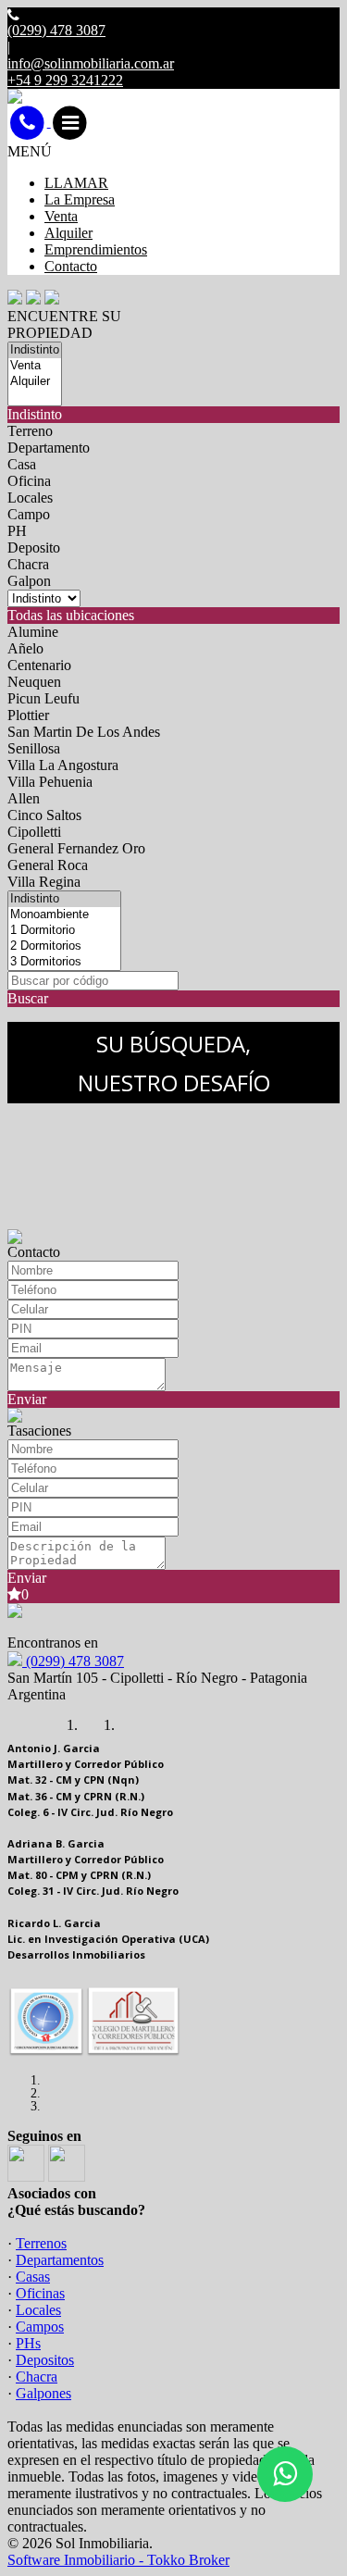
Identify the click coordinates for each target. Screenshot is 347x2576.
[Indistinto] (35, 350)
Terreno (30, 431)
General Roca (48, 865)
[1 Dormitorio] (64, 931)
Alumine (33, 632)
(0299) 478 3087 (73, 1661)
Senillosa (34, 748)
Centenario (39, 665)
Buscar (28, 998)
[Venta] (35, 366)
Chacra (28, 564)
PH (17, 531)
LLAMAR (76, 183)
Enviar (27, 1399)
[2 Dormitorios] (64, 946)
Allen (24, 798)
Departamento (49, 448)
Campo (29, 514)
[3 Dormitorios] (64, 962)
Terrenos (41, 2243)
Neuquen (34, 682)
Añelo (25, 648)
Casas (33, 2277)
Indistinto (35, 414)
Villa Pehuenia (50, 782)
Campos (40, 2327)
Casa (22, 464)
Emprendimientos (96, 249)
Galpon (29, 581)
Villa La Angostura (63, 765)
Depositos (45, 2360)
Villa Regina (44, 882)
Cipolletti (34, 832)
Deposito (34, 548)
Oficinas (40, 2293)
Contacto (71, 266)
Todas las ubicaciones (71, 615)
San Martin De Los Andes (84, 732)
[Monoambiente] (64, 915)
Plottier (28, 715)
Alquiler (68, 233)
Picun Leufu (43, 698)
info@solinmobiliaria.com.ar (91, 63)
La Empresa (80, 199)
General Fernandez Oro (76, 848)
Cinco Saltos (44, 815)
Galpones (43, 2393)
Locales (30, 498)
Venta (61, 216)
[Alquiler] (35, 382)
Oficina (29, 481)
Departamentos (60, 2260)
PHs (28, 2343)
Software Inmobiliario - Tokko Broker (118, 2560)
